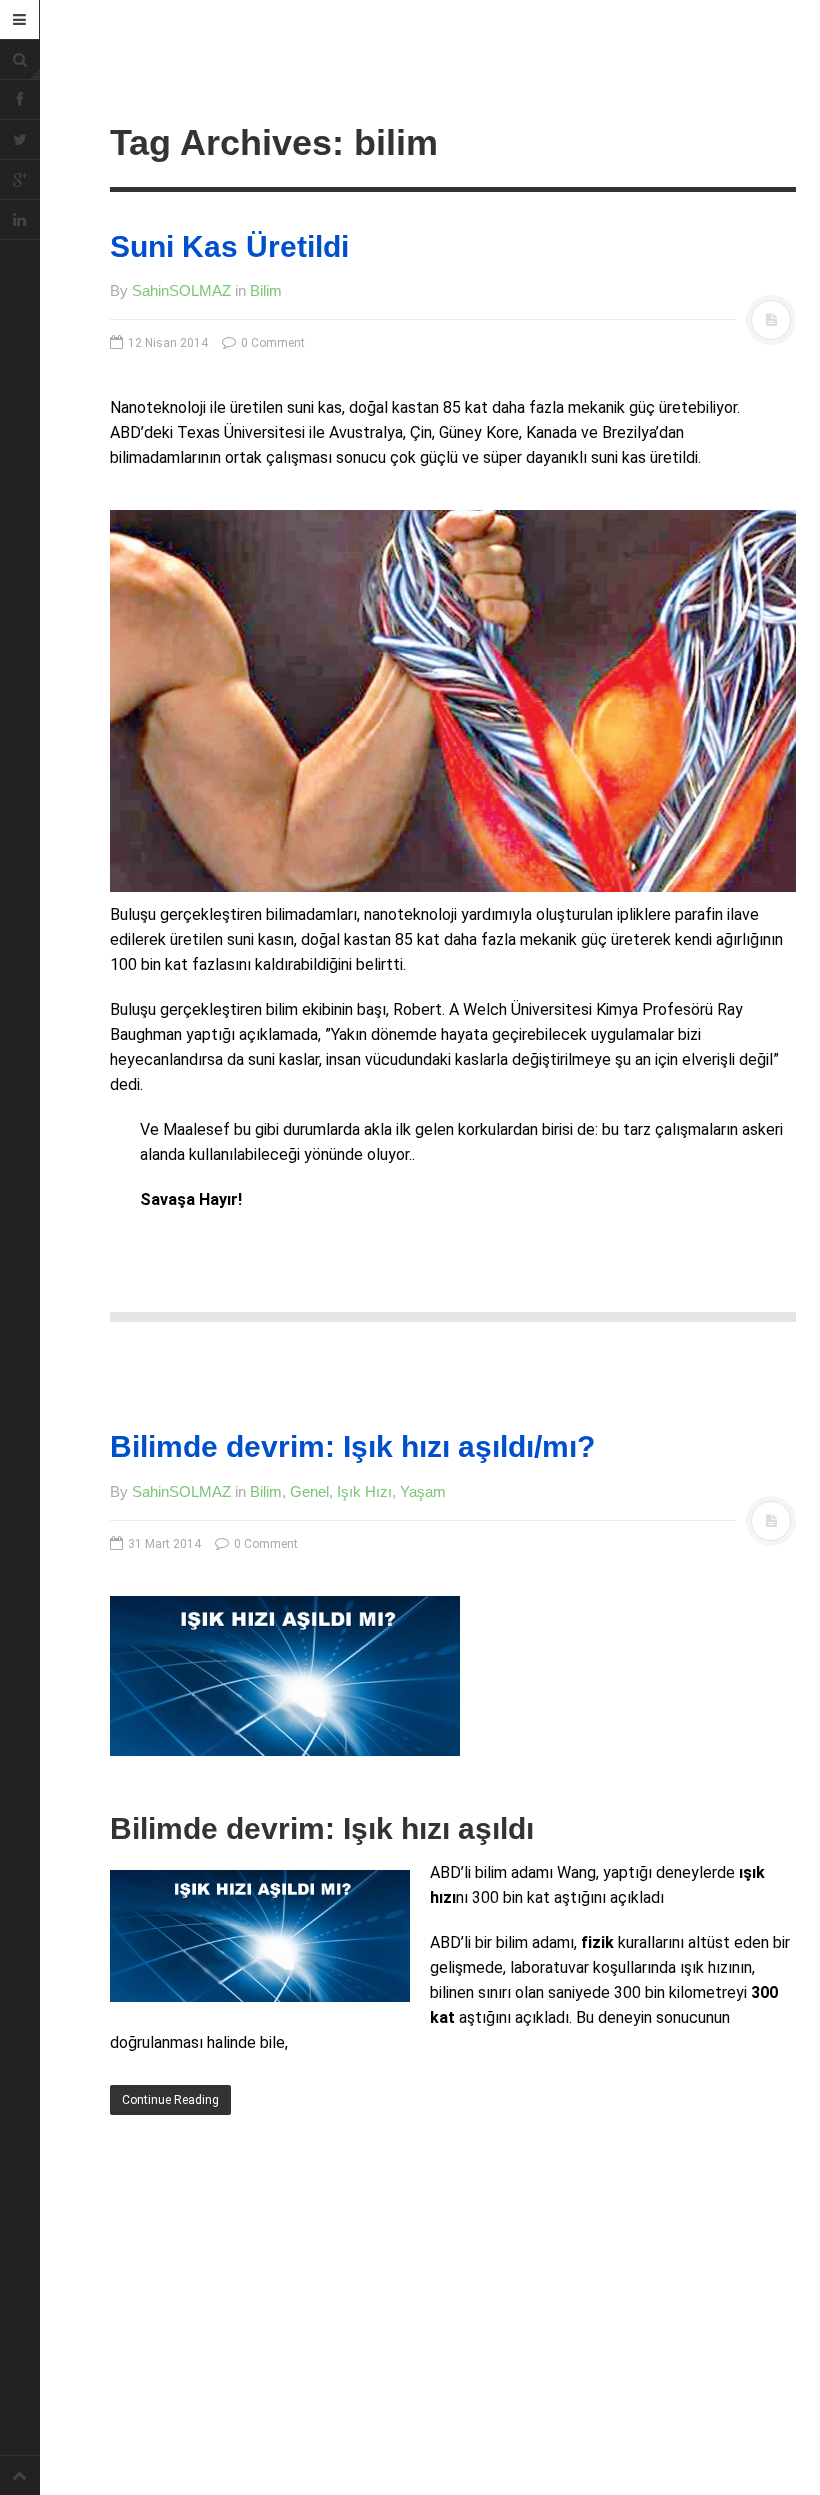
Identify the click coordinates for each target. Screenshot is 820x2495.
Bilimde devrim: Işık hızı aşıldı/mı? (352, 1446)
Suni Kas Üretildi (229, 246)
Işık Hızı (364, 1491)
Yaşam (423, 1491)
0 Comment (271, 343)
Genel (309, 1491)
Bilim (266, 290)
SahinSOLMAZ (181, 290)
